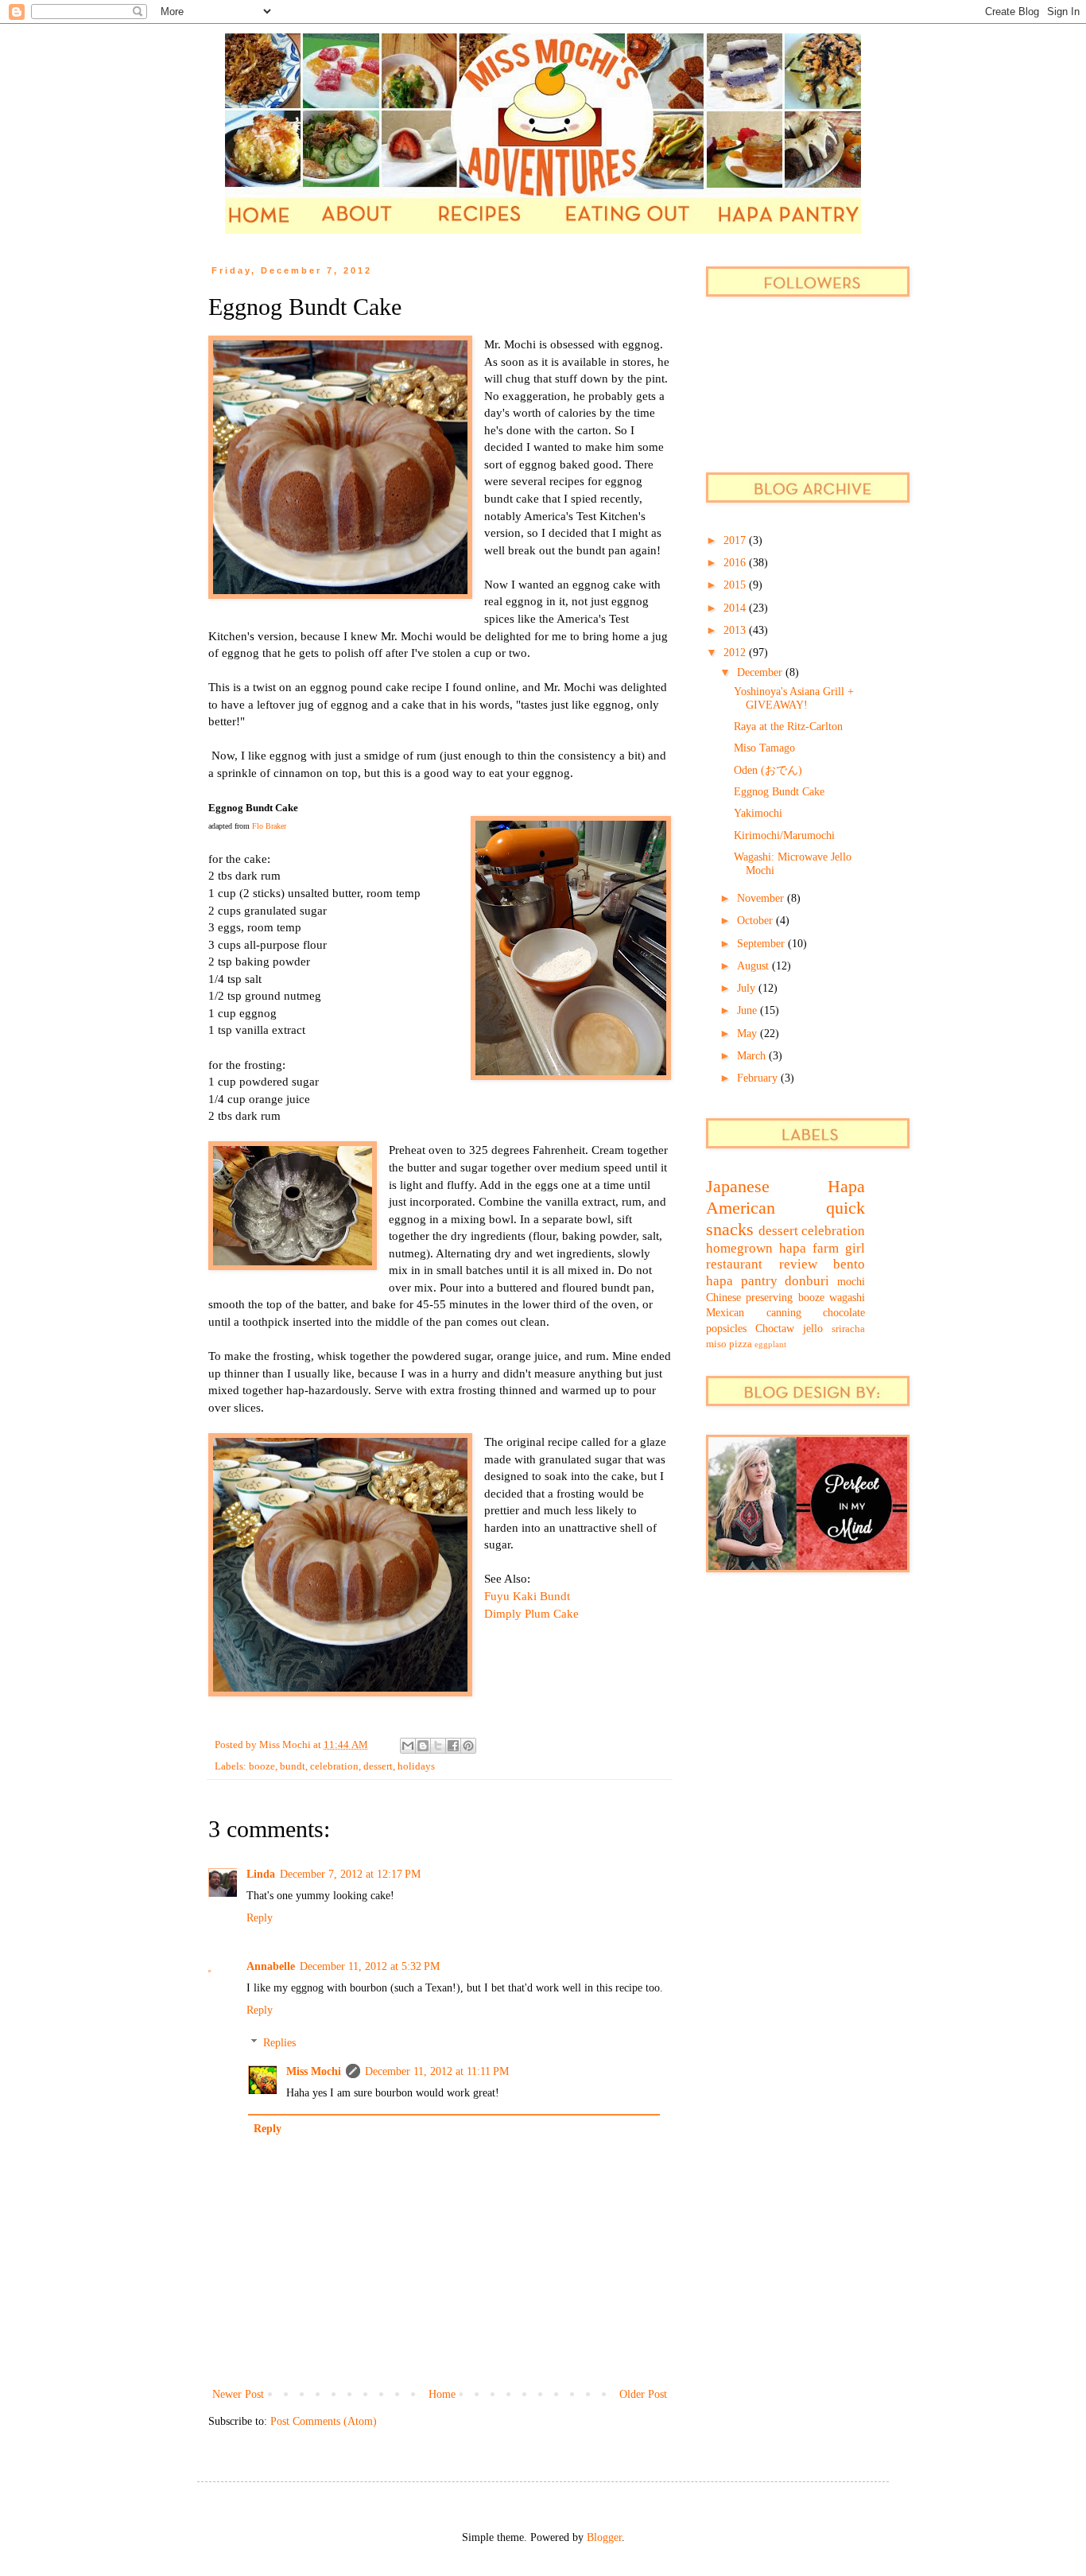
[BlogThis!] (423, 1746)
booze (262, 1766)
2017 (736, 540)
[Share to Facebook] (453, 1746)
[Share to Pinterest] (468, 1746)
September (762, 944)
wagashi (847, 1298)
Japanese (738, 1186)
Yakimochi (758, 813)
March (753, 1056)
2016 (736, 563)
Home (442, 2394)
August (754, 966)
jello (813, 1329)
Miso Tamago (764, 748)
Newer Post (238, 2394)
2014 (736, 608)
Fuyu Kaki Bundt (527, 1596)
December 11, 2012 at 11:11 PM (437, 2071)
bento (849, 1264)
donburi (807, 1281)
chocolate (844, 1313)
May (749, 1034)
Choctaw (775, 1329)
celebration (334, 1766)
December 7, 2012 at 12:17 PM (350, 1874)
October (756, 921)
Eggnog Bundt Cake (779, 792)
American (741, 1208)
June (749, 1010)
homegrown (739, 1248)
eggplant (770, 1344)
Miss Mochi (314, 2071)
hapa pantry (742, 1281)
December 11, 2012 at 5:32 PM (370, 1966)
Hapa (846, 1186)
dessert (378, 1766)
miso (716, 1344)
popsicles (726, 1329)
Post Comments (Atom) (324, 2421)
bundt (293, 1766)
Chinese (723, 1298)
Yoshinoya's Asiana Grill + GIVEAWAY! (794, 698)
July (748, 988)
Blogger (604, 2537)
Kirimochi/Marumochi (784, 835)
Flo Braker (269, 826)
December (761, 672)
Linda (261, 1874)
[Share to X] (438, 1746)
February (759, 1078)
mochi (851, 1282)
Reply (260, 1918)
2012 (736, 653)
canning (784, 1313)
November (762, 898)
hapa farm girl (822, 1248)
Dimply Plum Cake (531, 1613)
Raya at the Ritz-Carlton (788, 727)
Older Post (643, 2394)
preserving (769, 1298)
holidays (416, 1766)
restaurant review (762, 1264)
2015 (736, 585)
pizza (741, 1344)
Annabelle (271, 1966)
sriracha (848, 1329)
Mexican (725, 1313)
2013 (736, 630)
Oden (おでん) (768, 770)
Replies (279, 2043)
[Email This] (408, 1746)
